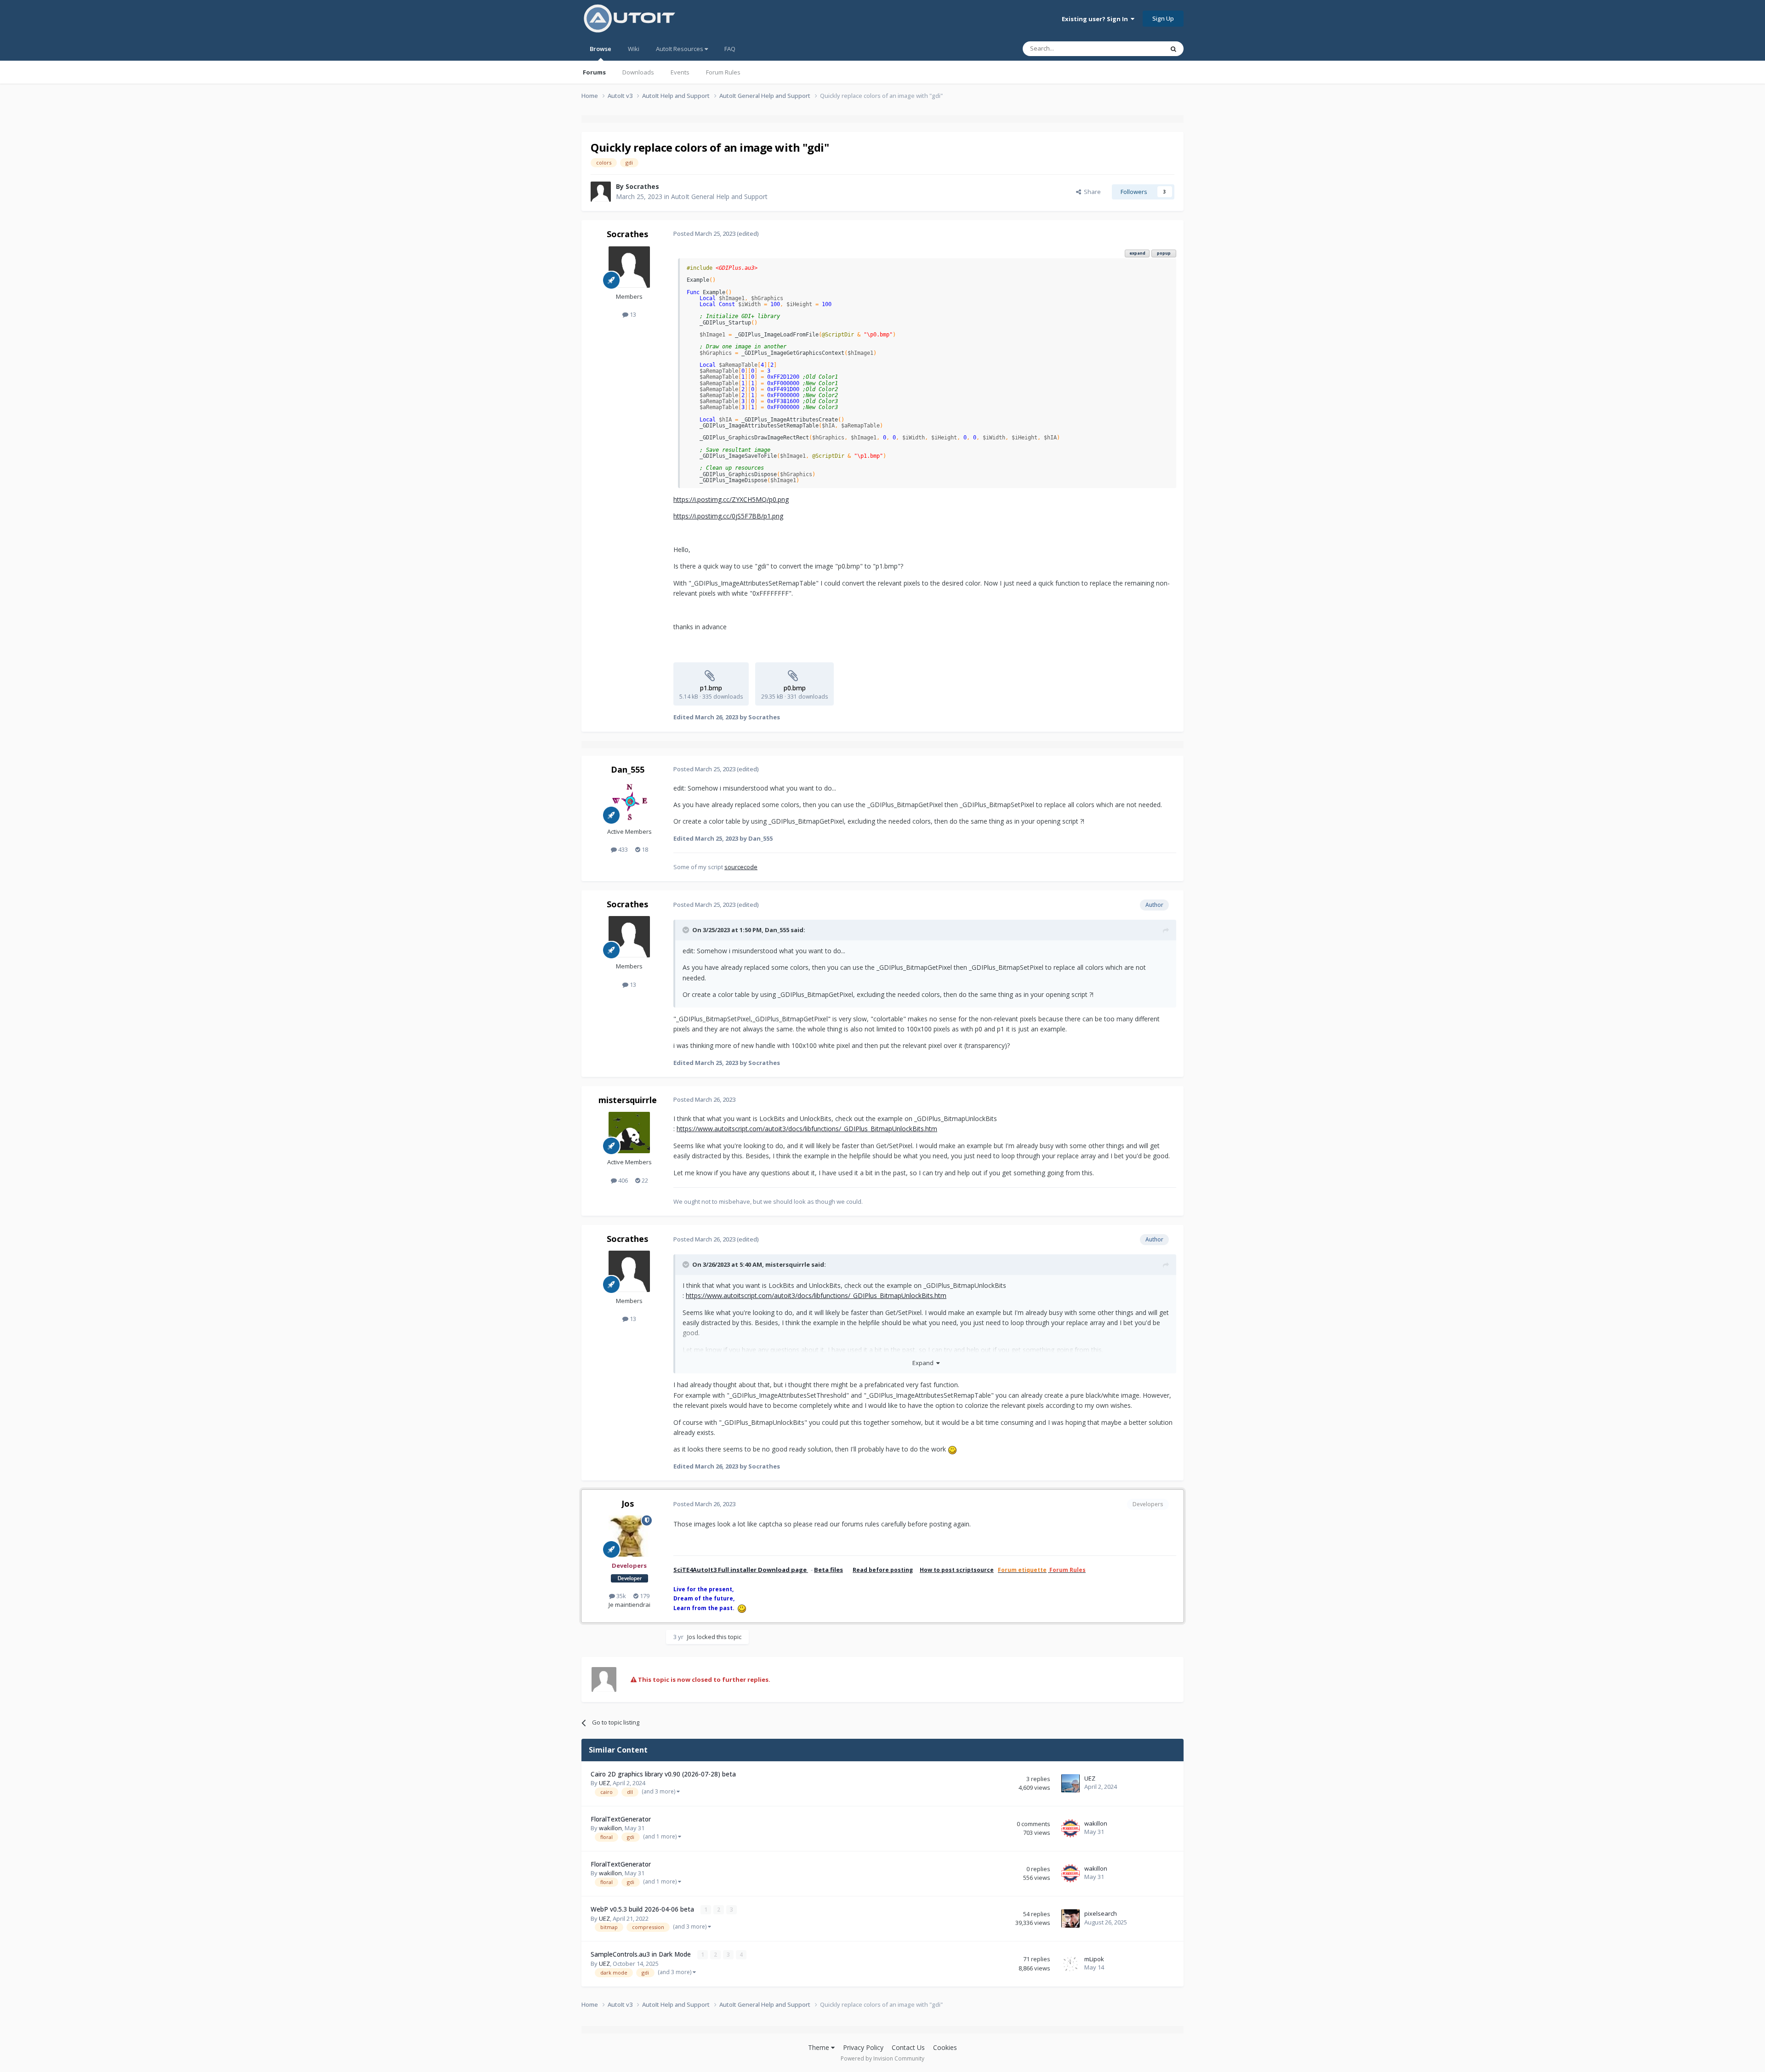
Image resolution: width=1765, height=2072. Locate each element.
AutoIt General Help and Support (719, 196)
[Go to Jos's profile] (629, 1536)
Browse (601, 49)
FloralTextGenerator (621, 1819)
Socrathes (642, 186)
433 (622, 849)
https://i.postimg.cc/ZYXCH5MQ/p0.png (731, 499)
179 (644, 1596)
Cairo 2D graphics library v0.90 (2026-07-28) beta (663, 1774)
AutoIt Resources (680, 49)
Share (1091, 192)
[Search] (1173, 49)
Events (680, 72)
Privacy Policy (863, 2047)
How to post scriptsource (957, 1570)
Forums (594, 72)
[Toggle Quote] (687, 930)
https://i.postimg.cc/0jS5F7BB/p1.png (728, 516)
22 (644, 1180)
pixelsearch (1101, 1913)
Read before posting (883, 1570)
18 (644, 849)
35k (621, 1596)
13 (632, 314)
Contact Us (908, 2047)
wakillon (610, 1828)
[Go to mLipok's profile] (1070, 1964)
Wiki (634, 49)
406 (622, 1180)
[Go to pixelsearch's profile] (1070, 1918)
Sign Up (1163, 18)
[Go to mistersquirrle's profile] (629, 1133)
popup (1164, 253)
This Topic (1138, 48)
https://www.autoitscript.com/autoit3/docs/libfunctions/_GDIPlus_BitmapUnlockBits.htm (807, 1129)
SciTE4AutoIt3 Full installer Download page (741, 1570)
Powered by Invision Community (882, 2058)
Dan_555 (628, 769)
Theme (820, 2047)
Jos (628, 1503)
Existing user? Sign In (1096, 19)
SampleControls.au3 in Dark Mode (642, 1954)
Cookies (945, 2047)
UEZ (604, 1783)
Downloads (638, 72)
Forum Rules (723, 72)
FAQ (730, 49)
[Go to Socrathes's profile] (601, 192)
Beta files (828, 1570)
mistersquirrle (628, 1100)
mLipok (1094, 1959)
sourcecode (741, 867)
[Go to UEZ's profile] (1070, 1783)
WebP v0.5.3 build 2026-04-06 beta (643, 1909)
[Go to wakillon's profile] (1070, 1828)
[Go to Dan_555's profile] (629, 802)
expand (1137, 253)
